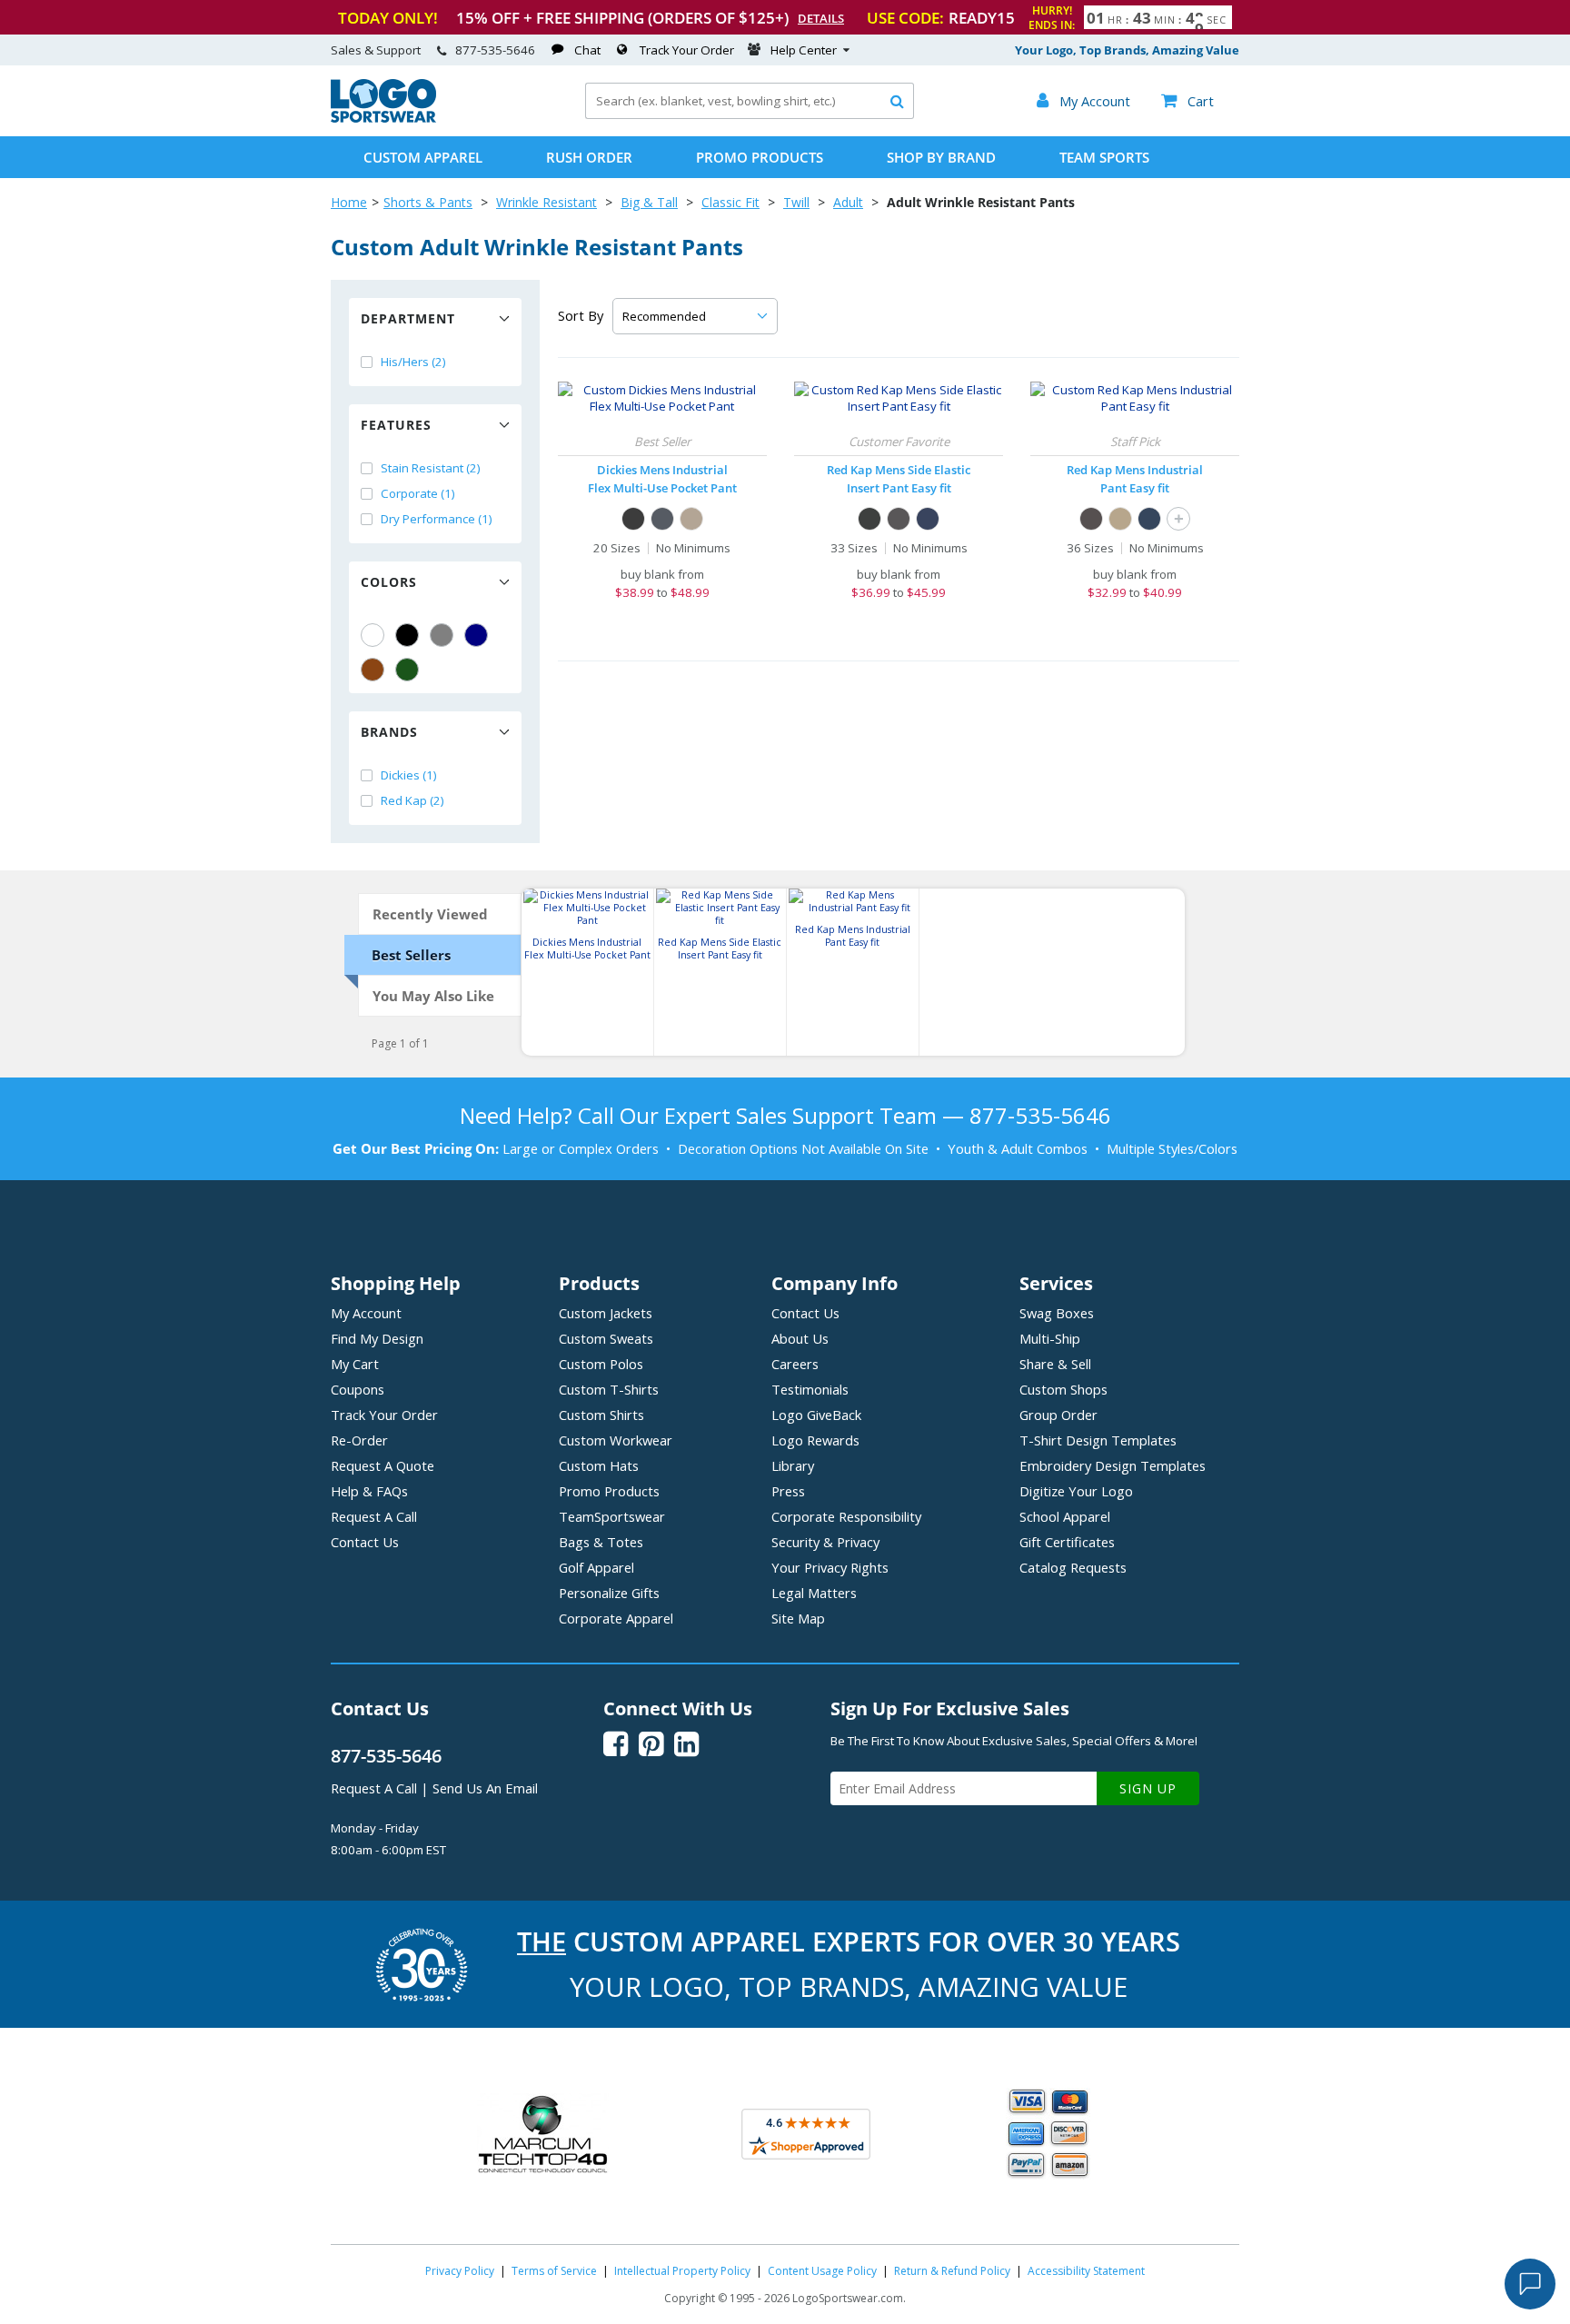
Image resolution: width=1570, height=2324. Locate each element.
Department (408, 318)
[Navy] (476, 635)
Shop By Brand (941, 157)
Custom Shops (1063, 1389)
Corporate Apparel (616, 1618)
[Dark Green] (407, 670)
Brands (389, 732)
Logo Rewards (815, 1440)
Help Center (804, 50)
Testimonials (810, 1389)
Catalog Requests (1073, 1567)
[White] (373, 635)
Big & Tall (649, 202)
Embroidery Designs (1113, 1465)
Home (349, 202)
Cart (1187, 101)
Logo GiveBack (816, 1415)
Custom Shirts (601, 1415)
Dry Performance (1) (437, 519)
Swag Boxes (1057, 1313)
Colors (389, 582)
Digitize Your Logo (1076, 1491)
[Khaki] (1120, 519)
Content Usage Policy (822, 2271)
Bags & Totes (601, 1542)
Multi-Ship (1050, 1338)
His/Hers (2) (413, 362)
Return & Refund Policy (952, 2271)
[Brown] (373, 670)
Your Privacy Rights (830, 1567)
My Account (366, 1313)
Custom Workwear (616, 1440)
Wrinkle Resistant (547, 202)
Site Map (798, 1618)
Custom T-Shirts (609, 1389)
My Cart (355, 1364)
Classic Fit (730, 202)
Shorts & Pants (428, 202)
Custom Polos (601, 1364)
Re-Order (359, 1440)
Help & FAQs (369, 1491)
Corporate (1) (418, 493)
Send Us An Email (485, 1788)
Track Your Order (687, 50)
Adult (848, 202)
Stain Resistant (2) (431, 468)
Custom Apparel (423, 157)
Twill (796, 202)
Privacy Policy (460, 2271)
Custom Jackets (606, 1313)
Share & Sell (1055, 1364)
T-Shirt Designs (1098, 1440)
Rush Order (589, 157)
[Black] (407, 635)
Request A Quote (383, 1465)
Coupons (358, 1389)
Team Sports (1104, 157)
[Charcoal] (662, 519)
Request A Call (374, 1516)
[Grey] (442, 635)
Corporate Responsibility (846, 1516)
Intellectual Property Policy (682, 2271)
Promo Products (760, 157)
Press (788, 1491)
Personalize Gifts (609, 1593)
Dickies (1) (409, 775)
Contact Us (365, 1542)
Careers (795, 1364)
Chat (587, 50)
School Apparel (1065, 1516)
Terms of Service (554, 2271)
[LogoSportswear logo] (383, 118)
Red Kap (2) (412, 800)
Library (793, 1465)
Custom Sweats (606, 1338)
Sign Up (1148, 1788)
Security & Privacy (825, 1542)
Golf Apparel (596, 1567)
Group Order (1058, 1415)
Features (396, 425)
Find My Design (377, 1338)
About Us (800, 1338)
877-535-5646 (495, 50)
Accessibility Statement (1086, 2271)
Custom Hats (599, 1465)
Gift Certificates (1067, 1542)
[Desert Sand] (691, 519)
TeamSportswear (612, 1516)
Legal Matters (814, 1593)
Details (821, 18)
